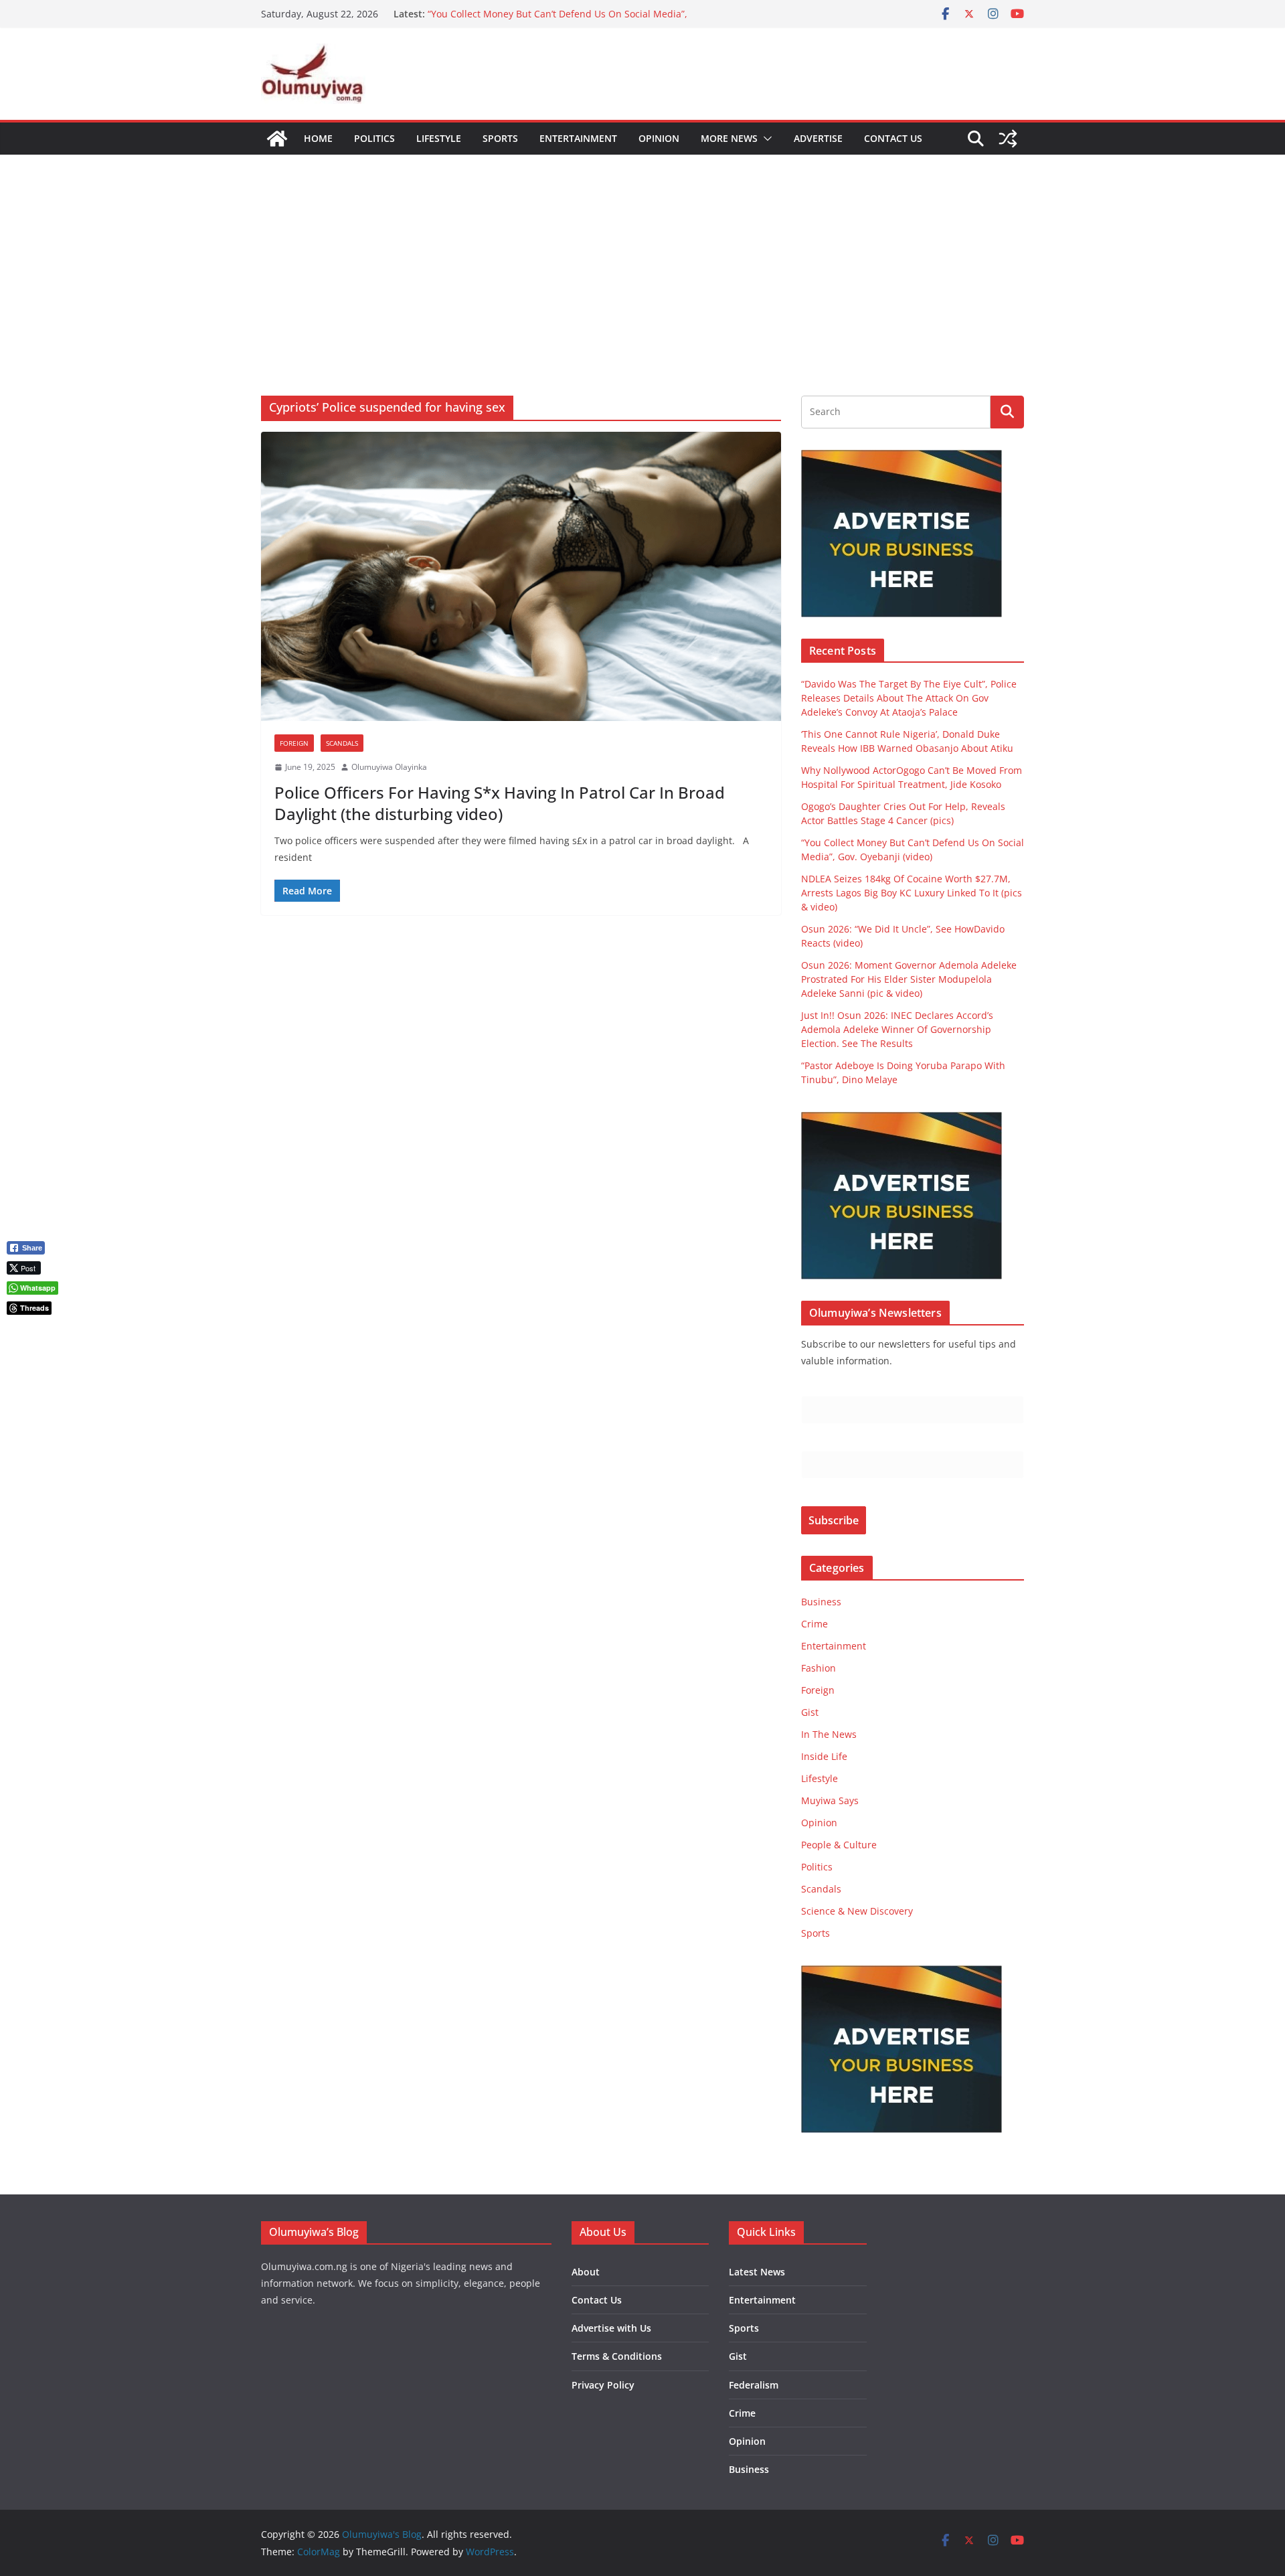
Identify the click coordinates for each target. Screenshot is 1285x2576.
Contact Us (893, 138)
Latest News (757, 2272)
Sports (500, 138)
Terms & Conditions (617, 2356)
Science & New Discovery (857, 1911)
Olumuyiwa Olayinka (389, 767)
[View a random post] (1008, 139)
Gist (810, 1712)
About (586, 2272)
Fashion (819, 1668)
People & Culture (839, 1845)
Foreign (294, 743)
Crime (815, 1624)
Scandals (342, 743)
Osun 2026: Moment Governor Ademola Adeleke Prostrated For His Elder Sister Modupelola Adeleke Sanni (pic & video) (909, 979)
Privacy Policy (603, 2385)
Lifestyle (439, 138)
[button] (765, 139)
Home (318, 138)
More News (729, 138)
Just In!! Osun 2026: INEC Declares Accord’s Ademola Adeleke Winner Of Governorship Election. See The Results (897, 1029)
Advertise (818, 138)
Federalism (754, 2385)
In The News (829, 1734)
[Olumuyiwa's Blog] (277, 139)
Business (821, 1602)
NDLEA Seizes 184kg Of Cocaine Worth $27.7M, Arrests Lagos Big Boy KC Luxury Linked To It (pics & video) (912, 893)
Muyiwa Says (830, 1800)
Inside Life (824, 1756)
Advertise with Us (611, 2328)
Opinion (659, 138)
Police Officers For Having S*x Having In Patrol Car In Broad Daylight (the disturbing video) (500, 803)
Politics (374, 138)
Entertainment (578, 138)
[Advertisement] (642, 255)
